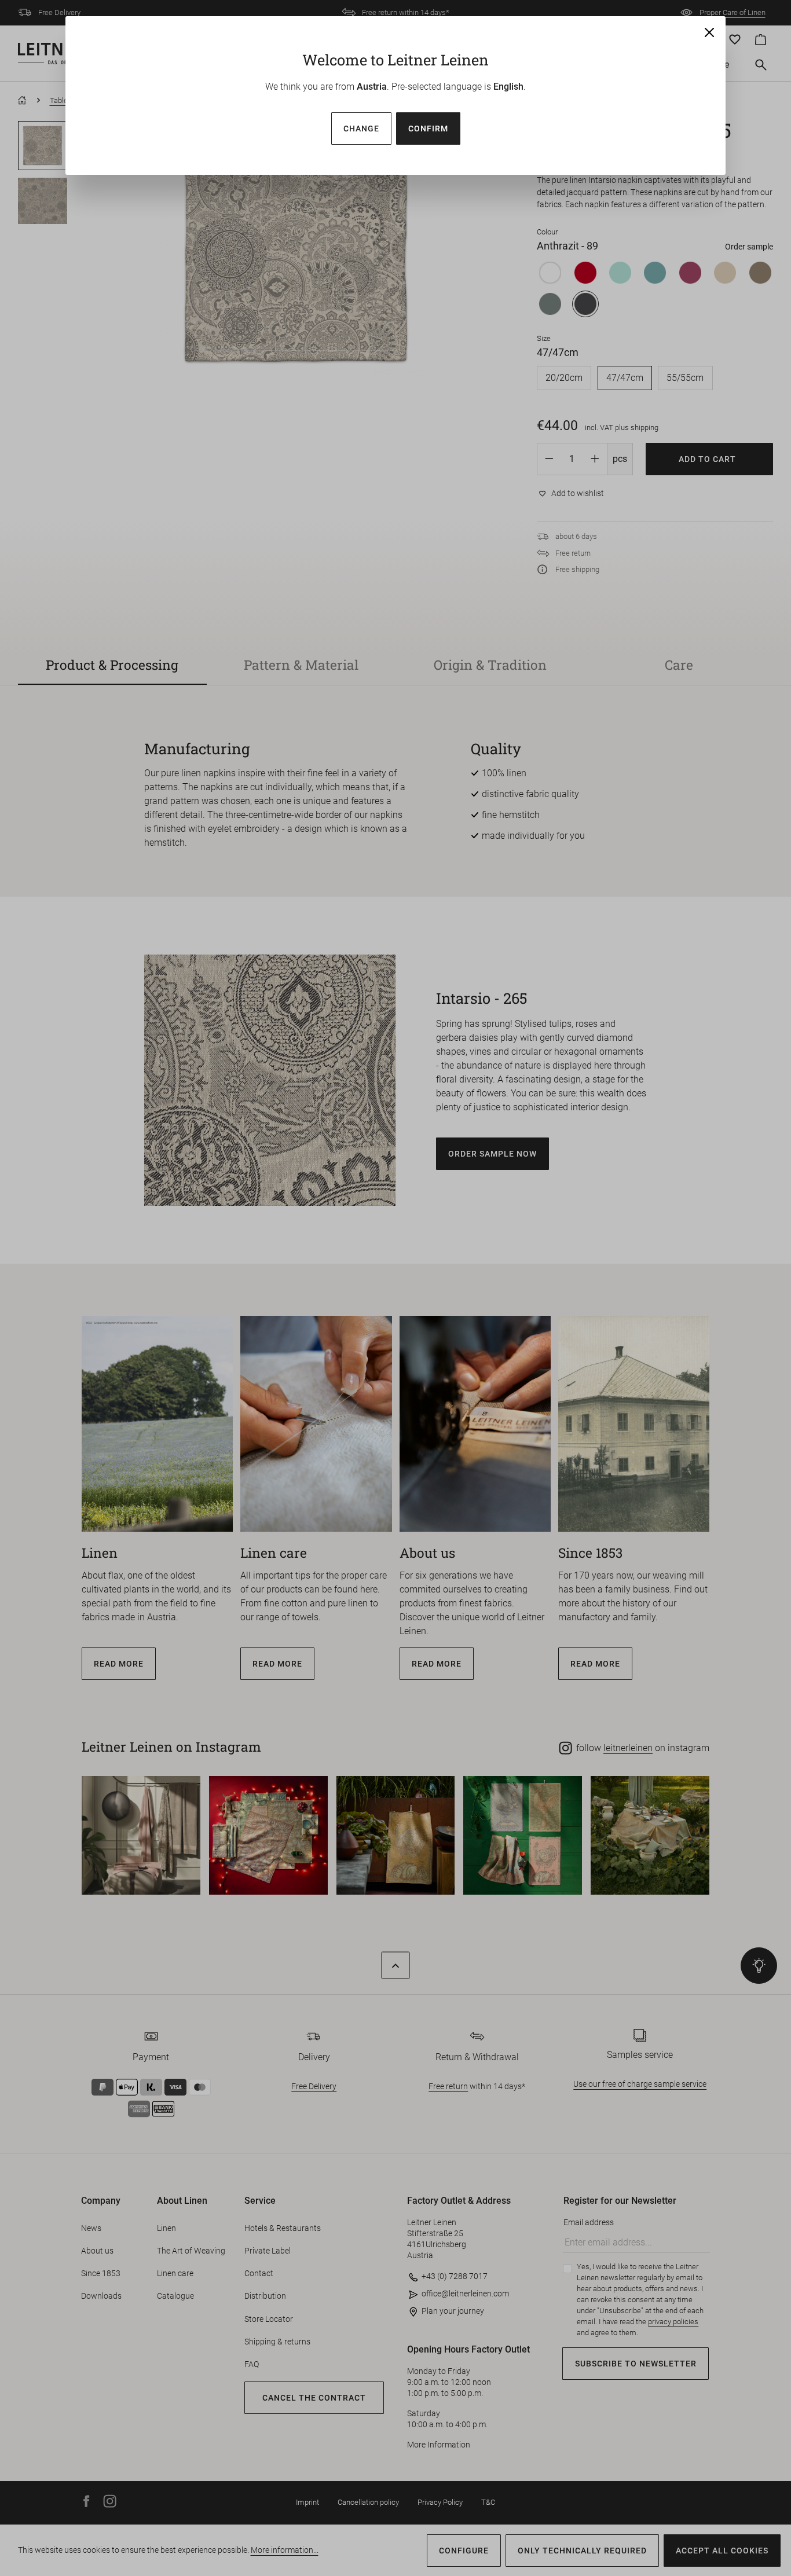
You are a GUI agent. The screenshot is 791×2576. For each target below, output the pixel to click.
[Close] (709, 32)
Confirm (428, 129)
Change (361, 129)
